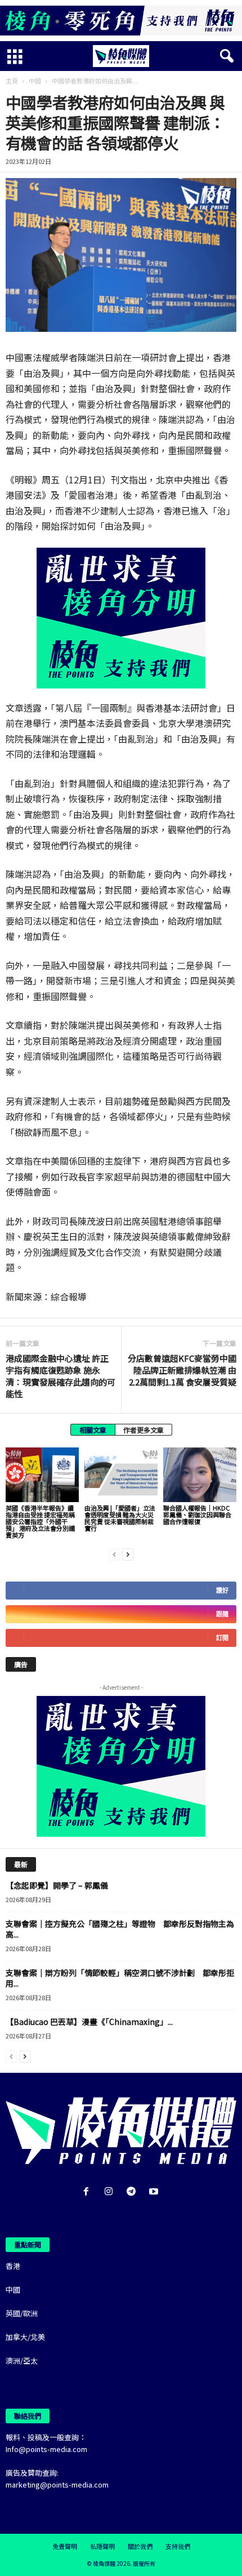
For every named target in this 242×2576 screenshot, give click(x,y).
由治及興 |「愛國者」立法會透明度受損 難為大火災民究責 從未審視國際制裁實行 (120, 1518)
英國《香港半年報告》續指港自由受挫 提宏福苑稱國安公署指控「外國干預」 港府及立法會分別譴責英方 (40, 1521)
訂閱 (222, 1638)
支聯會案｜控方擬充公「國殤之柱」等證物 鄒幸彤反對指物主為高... (120, 1929)
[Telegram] (133, 2192)
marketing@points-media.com (57, 2484)
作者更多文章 (144, 1430)
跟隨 (222, 1614)
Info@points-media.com (46, 2449)
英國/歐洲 (22, 2313)
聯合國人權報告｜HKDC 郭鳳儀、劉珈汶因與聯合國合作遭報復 (197, 1514)
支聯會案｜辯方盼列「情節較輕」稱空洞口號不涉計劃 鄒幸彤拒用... (120, 1978)
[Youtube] (155, 2192)
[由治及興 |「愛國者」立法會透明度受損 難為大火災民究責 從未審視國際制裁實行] (121, 1475)
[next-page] (128, 1554)
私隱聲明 (102, 2546)
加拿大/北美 (25, 2337)
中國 (35, 81)
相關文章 (93, 1430)
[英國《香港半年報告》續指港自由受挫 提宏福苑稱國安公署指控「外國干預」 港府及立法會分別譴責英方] (42, 1475)
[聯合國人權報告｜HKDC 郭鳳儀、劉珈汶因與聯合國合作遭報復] (200, 1475)
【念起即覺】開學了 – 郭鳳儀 (57, 1885)
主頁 (12, 81)
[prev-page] (114, 1554)
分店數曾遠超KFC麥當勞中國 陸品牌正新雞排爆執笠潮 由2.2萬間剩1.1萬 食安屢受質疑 (182, 1370)
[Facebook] (88, 2192)
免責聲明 (65, 2546)
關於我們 (140, 2546)
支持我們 (178, 2546)
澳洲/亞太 (22, 2360)
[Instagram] (111, 2192)
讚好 (222, 1590)
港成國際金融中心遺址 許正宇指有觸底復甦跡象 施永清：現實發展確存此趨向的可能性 (60, 1376)
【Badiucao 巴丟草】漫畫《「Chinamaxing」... (89, 2022)
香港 (13, 2266)
